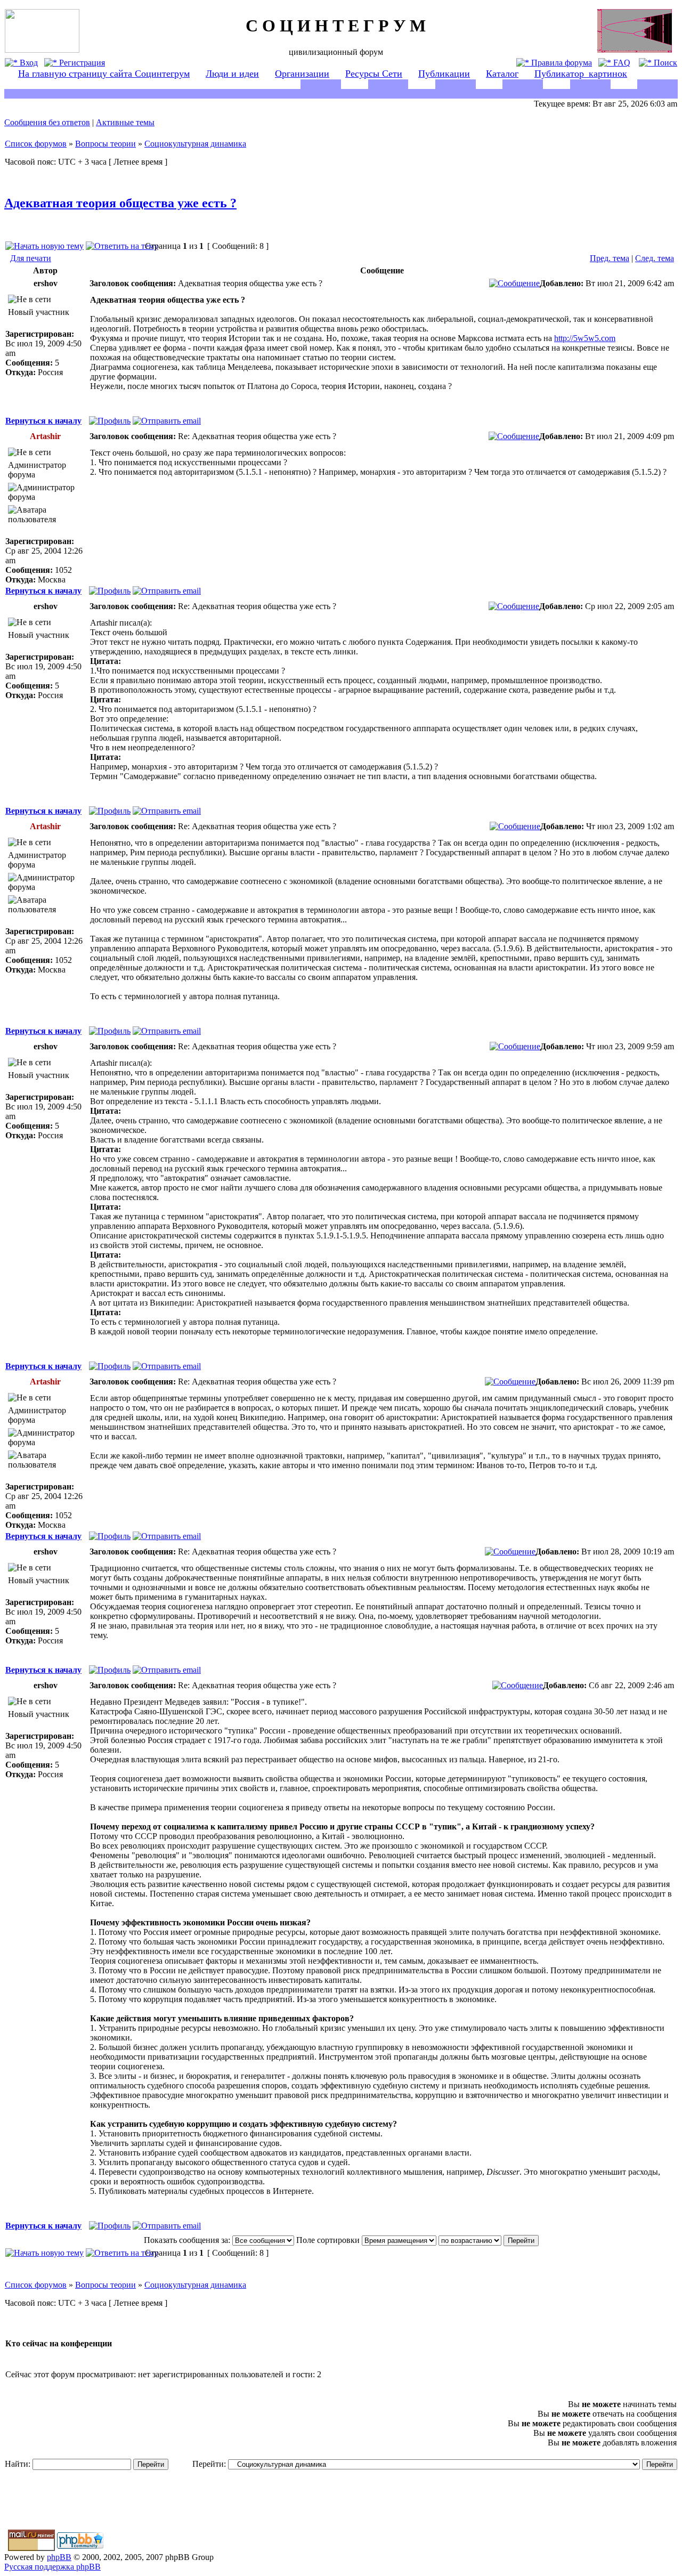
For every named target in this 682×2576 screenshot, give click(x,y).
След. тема (655, 258)
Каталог (502, 74)
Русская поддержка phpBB (52, 2567)
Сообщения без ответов (47, 122)
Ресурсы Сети (374, 74)
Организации (302, 74)
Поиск (664, 63)
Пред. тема (610, 258)
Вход (28, 63)
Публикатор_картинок (581, 74)
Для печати (31, 258)
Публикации (444, 74)
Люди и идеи (232, 74)
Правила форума (561, 63)
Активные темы (125, 122)
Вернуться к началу (43, 421)
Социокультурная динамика (195, 144)
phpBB (59, 2557)
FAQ (621, 63)
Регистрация (81, 63)
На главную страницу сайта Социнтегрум (104, 74)
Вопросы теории (105, 144)
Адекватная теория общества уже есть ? (120, 203)
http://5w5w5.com (585, 338)
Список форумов (36, 144)
